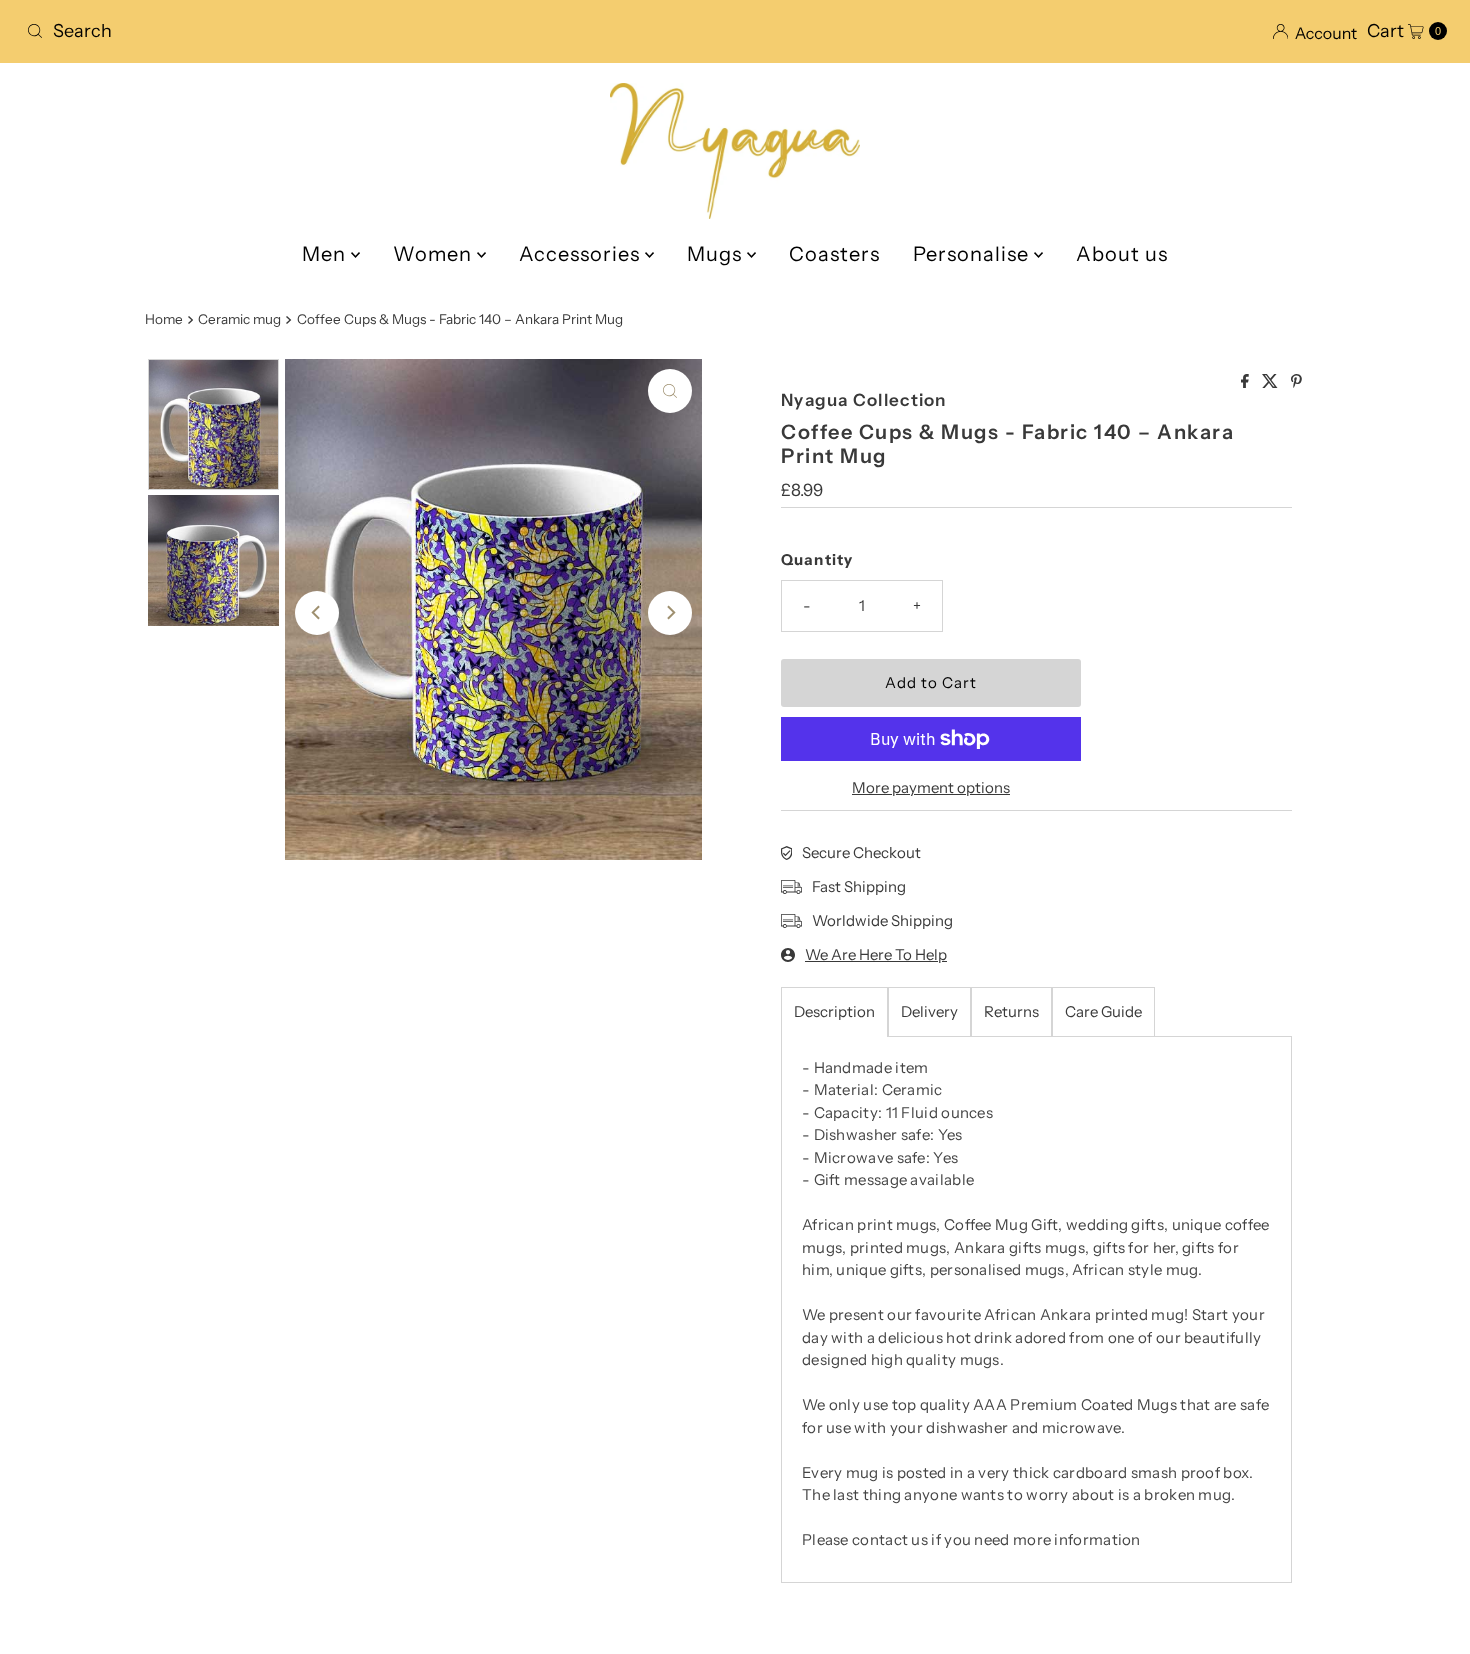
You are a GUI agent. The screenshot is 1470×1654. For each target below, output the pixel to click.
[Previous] (317, 613)
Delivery (929, 1011)
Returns (1011, 1011)
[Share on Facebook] (1246, 382)
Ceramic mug (239, 319)
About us (1122, 254)
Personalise (973, 254)
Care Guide (1103, 1011)
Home (164, 319)
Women (435, 254)
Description (834, 1011)
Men (326, 254)
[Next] (670, 613)
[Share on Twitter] (1271, 382)
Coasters (834, 254)
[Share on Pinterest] (1296, 382)
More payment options (931, 787)
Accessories (582, 254)
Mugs (717, 254)
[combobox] (372, 31)
